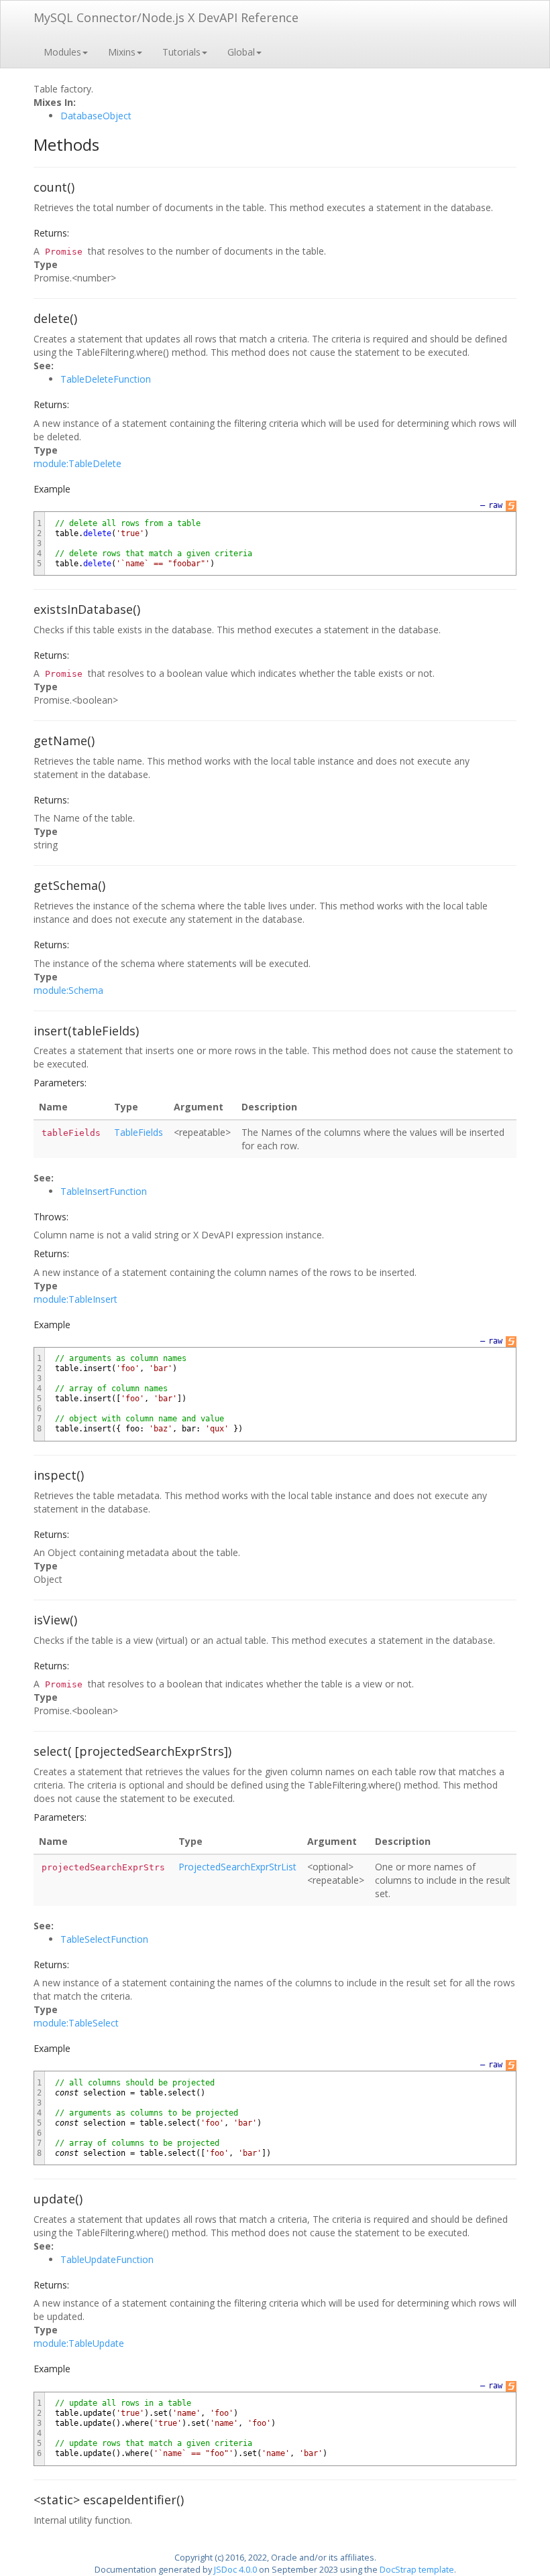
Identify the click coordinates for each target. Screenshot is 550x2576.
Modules (62, 52)
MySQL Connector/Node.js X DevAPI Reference (166, 17)
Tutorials (181, 52)
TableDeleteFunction (106, 379)
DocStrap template (417, 2570)
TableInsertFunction (104, 1191)
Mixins (122, 52)
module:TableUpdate (79, 2343)
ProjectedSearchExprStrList (237, 1867)
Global (241, 52)
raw (495, 505)
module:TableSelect (76, 2023)
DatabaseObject (96, 116)
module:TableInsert (75, 1299)
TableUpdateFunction (107, 2259)
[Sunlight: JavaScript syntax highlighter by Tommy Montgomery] (511, 506)
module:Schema (68, 990)
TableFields (139, 1132)
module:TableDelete (77, 463)
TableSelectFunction (104, 1939)
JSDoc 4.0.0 (235, 2570)
